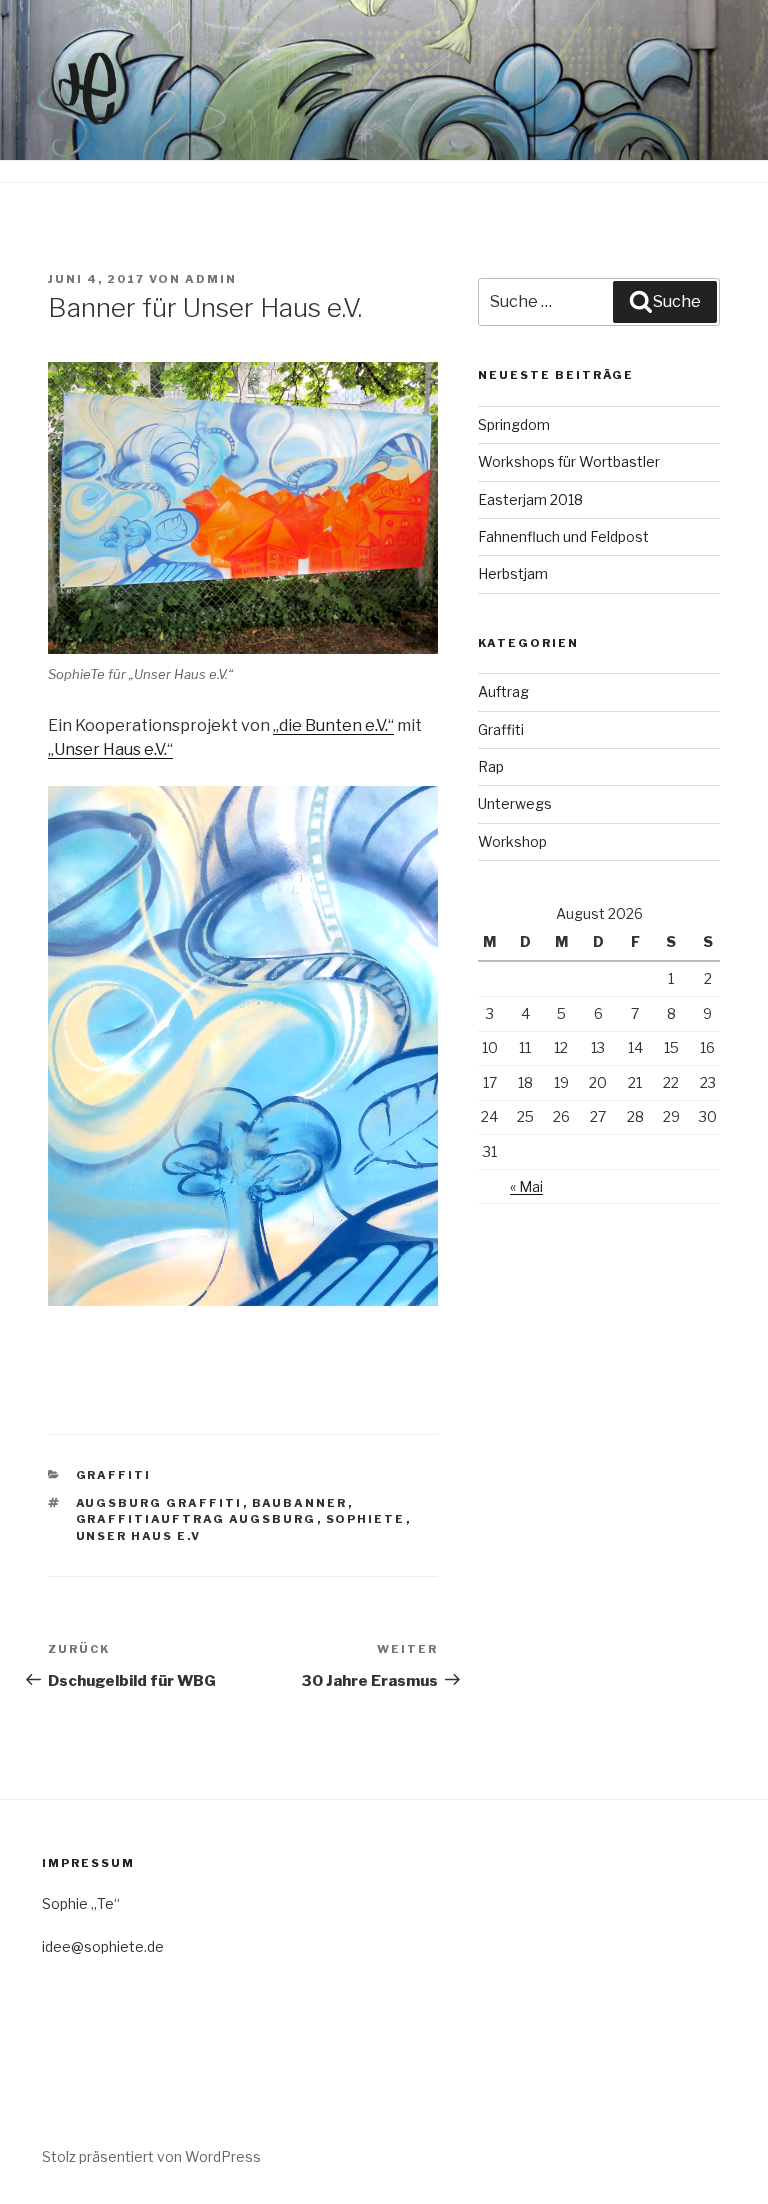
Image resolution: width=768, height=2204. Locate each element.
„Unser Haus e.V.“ (110, 749)
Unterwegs (515, 803)
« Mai (526, 1186)
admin (211, 279)
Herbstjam (513, 573)
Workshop (512, 841)
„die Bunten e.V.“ (333, 725)
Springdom (514, 424)
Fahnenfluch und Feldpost (563, 536)
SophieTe (366, 1519)
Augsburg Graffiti (159, 1503)
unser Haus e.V (139, 1536)
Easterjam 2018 (530, 499)
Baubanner (300, 1503)
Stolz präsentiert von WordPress (151, 2156)
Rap (491, 766)
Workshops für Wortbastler (569, 461)
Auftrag (503, 691)
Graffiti (114, 1475)
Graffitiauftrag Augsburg (196, 1519)
